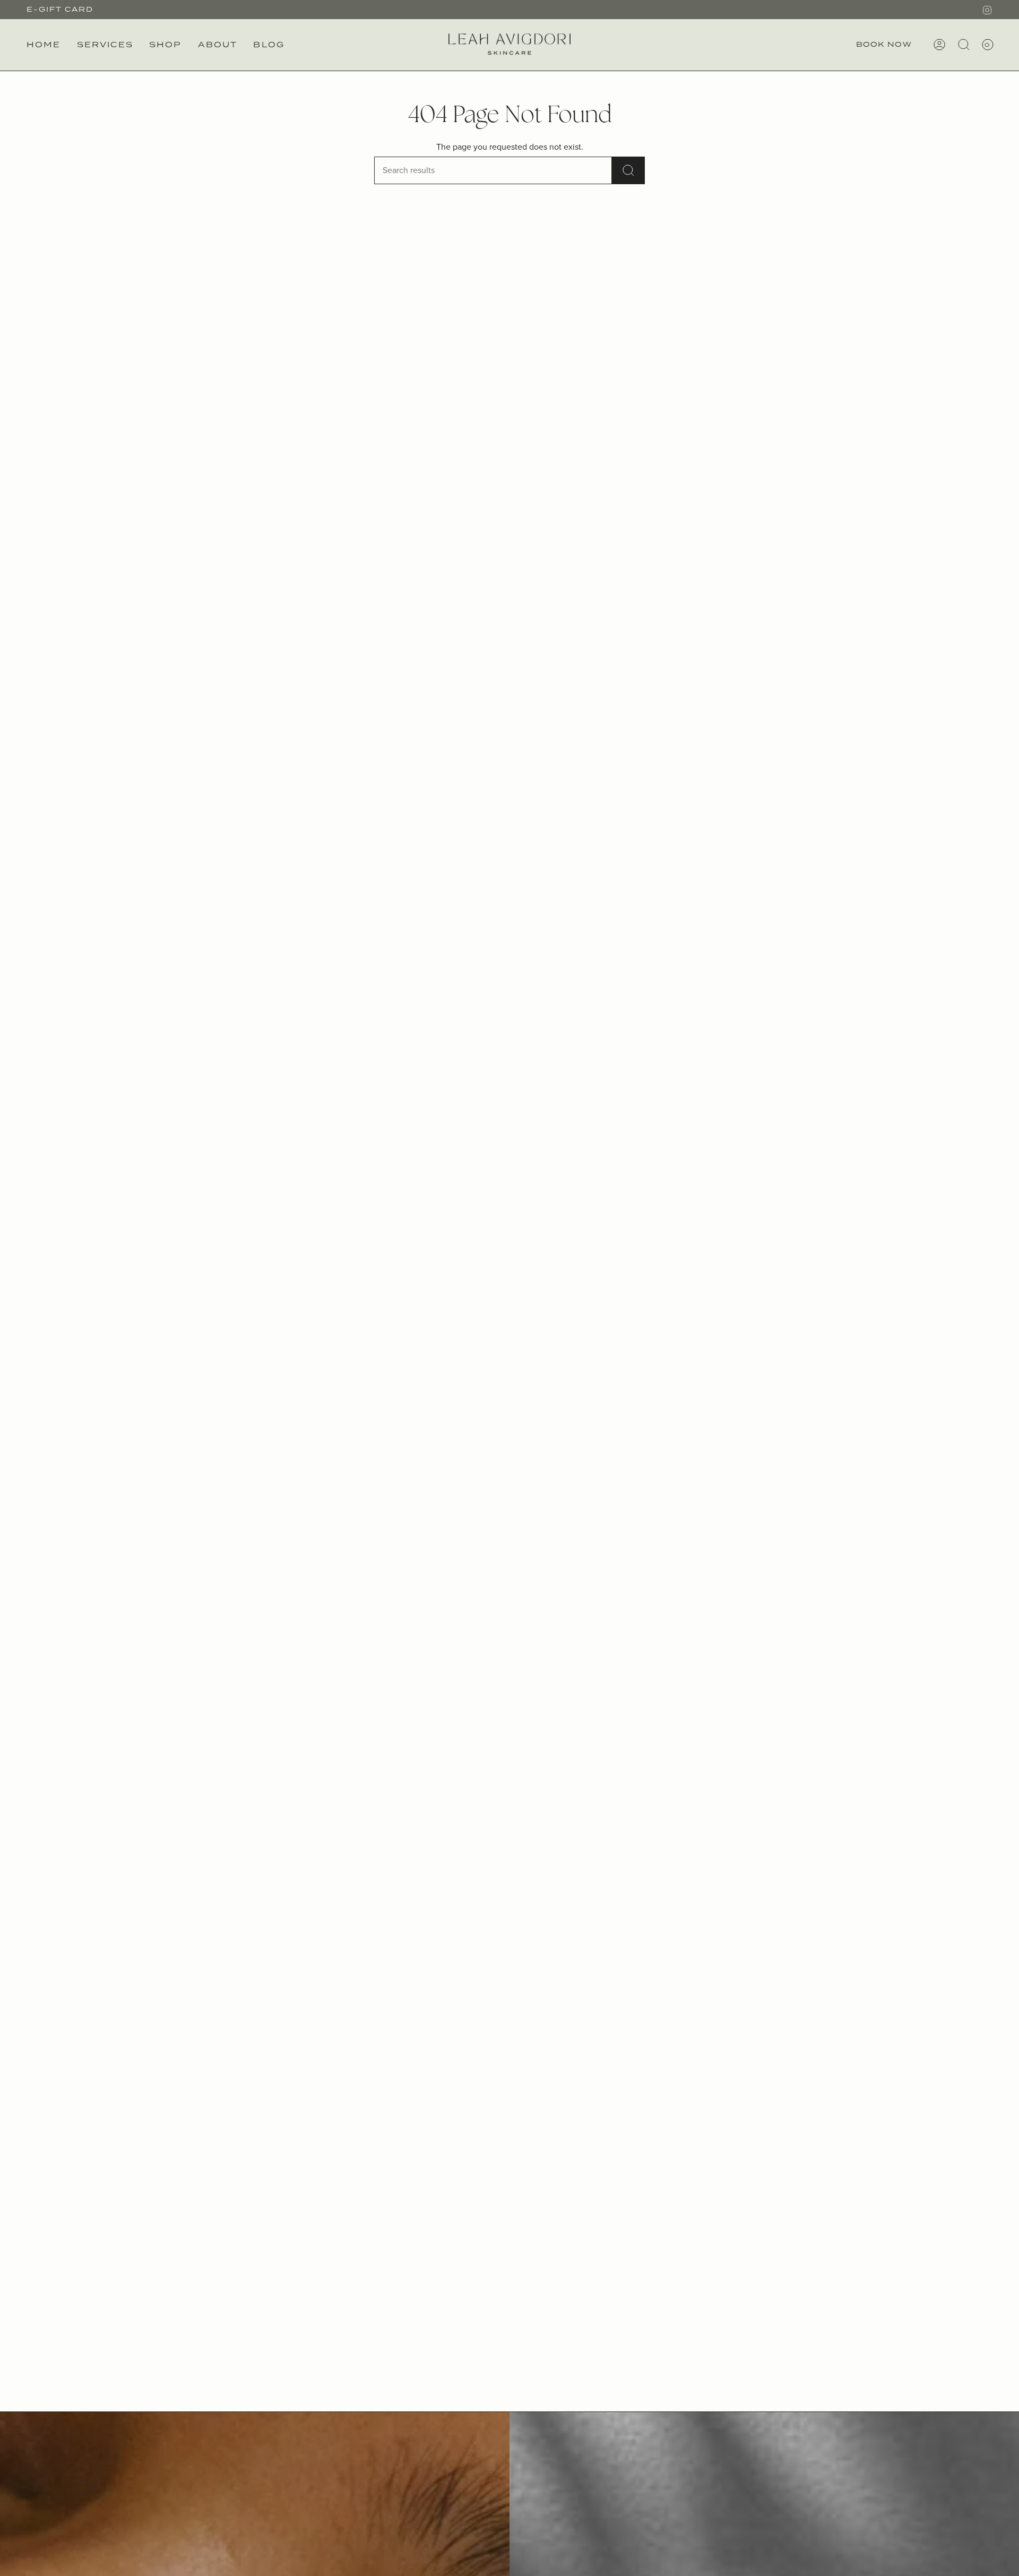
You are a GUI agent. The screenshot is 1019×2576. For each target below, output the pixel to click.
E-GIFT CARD (60, 9)
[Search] (628, 170)
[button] (105, 45)
